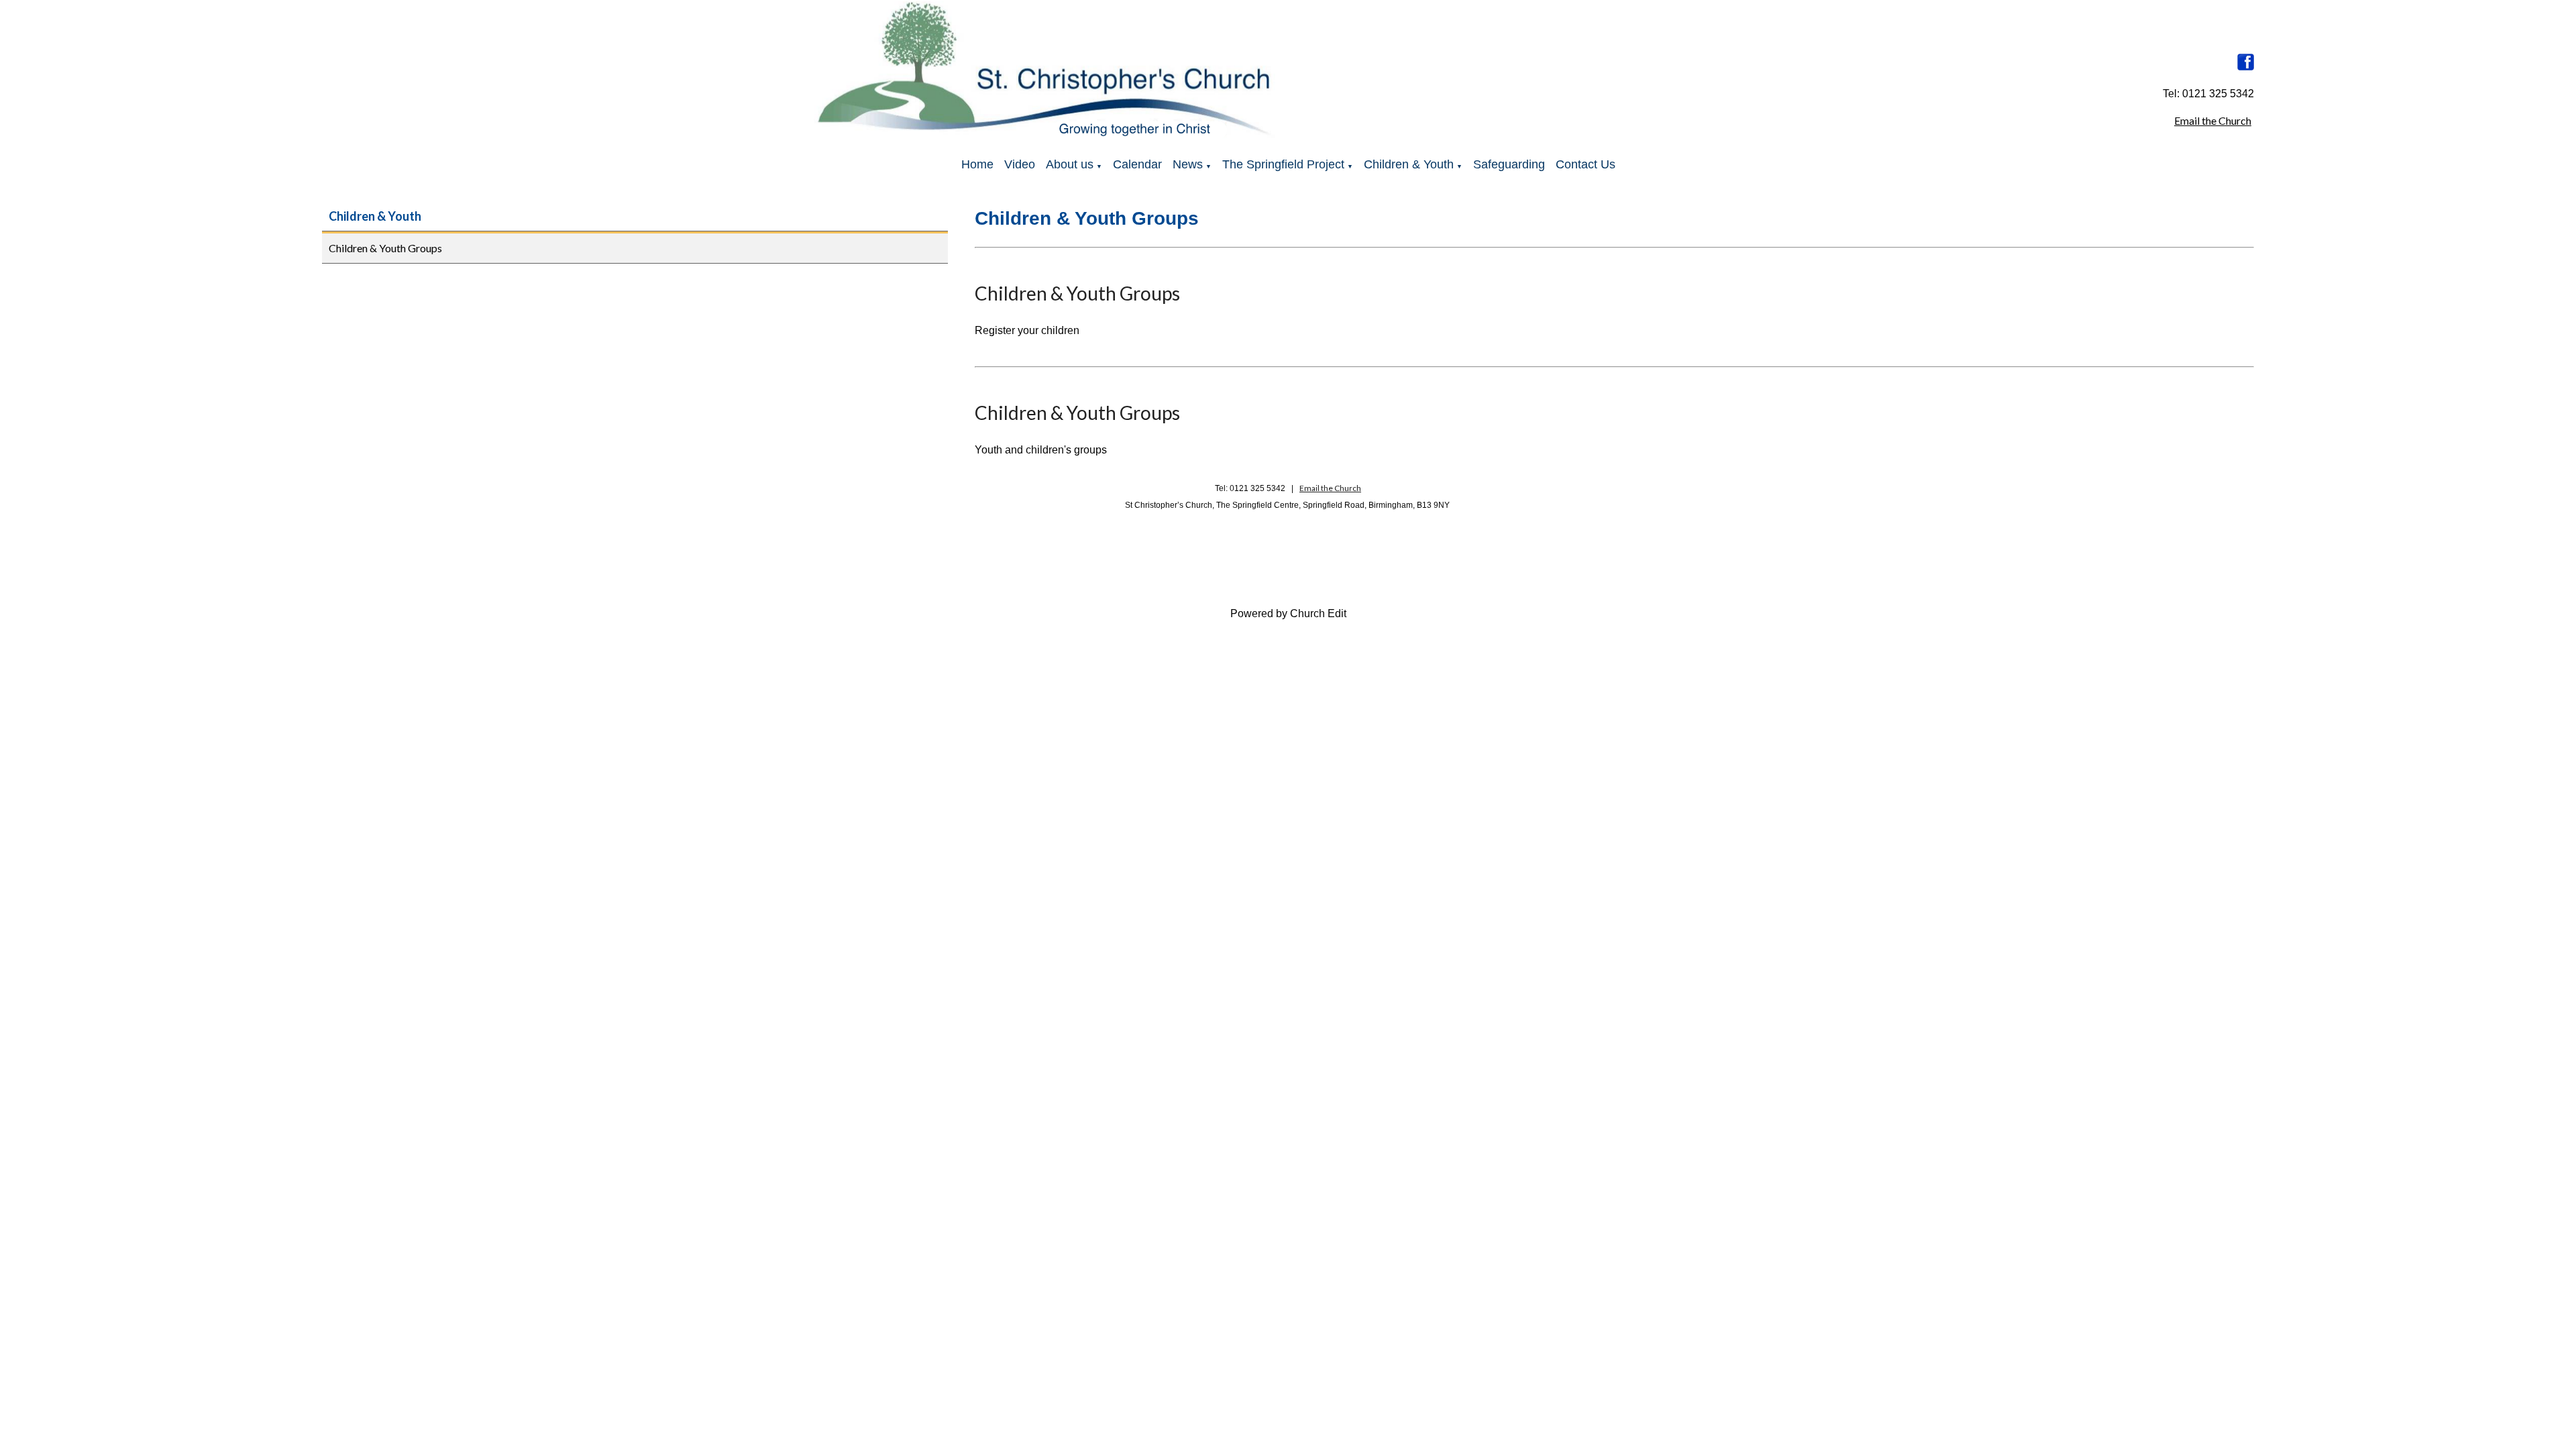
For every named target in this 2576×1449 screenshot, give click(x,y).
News (1188, 164)
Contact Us (1586, 164)
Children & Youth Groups (385, 248)
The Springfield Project (1283, 164)
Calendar (1137, 164)
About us (1070, 164)
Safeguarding (1509, 164)
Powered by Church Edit (1288, 613)
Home (977, 164)
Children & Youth (1409, 164)
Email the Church (2213, 120)
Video (1020, 164)
